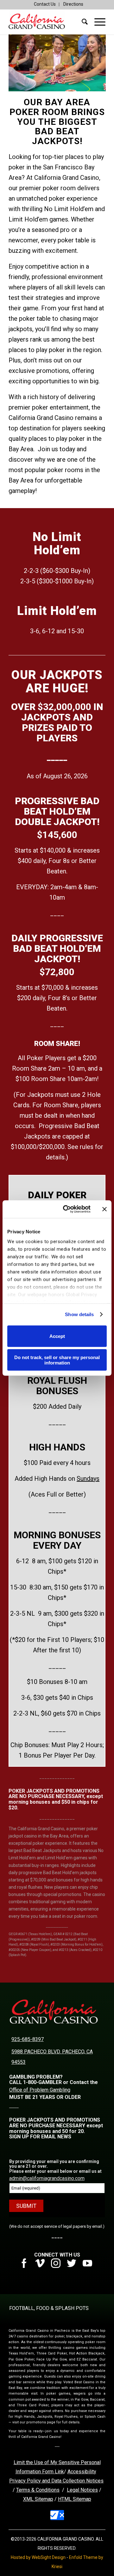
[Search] (82, 22)
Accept (57, 1336)
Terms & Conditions (38, 2490)
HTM (63, 2499)
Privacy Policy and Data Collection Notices (56, 2481)
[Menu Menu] (97, 22)
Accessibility (82, 2472)
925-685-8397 (28, 2039)
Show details (79, 1314)
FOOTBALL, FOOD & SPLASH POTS (49, 2308)
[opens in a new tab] (26, 2266)
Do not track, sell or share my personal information (57, 1360)
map (86, 2499)
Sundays (88, 1479)
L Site (75, 2499)
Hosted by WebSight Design (38, 2557)
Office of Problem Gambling (40, 2090)
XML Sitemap (38, 2499)
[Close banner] (104, 1209)
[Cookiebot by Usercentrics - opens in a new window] (67, 1209)
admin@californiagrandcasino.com (47, 2178)
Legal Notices (82, 2490)
